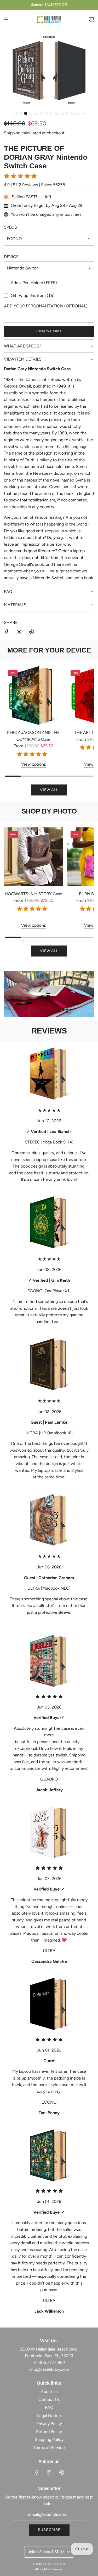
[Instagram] (49, 2472)
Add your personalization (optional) (46, 306)
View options (33, 764)
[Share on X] (19, 633)
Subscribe (49, 2530)
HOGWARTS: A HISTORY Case (33, 894)
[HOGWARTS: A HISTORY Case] (33, 857)
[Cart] (91, 19)
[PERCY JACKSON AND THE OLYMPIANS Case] (33, 696)
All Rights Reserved (49, 2569)
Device (11, 257)
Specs (10, 227)
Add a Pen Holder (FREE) (34, 283)
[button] (15, 113)
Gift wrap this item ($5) (33, 295)
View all (49, 790)
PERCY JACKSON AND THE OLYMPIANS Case (33, 736)
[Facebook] (37, 2472)
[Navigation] (6, 19)
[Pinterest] (62, 2472)
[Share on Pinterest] (32, 633)
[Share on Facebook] (7, 633)
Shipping (12, 133)
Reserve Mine (49, 331)
